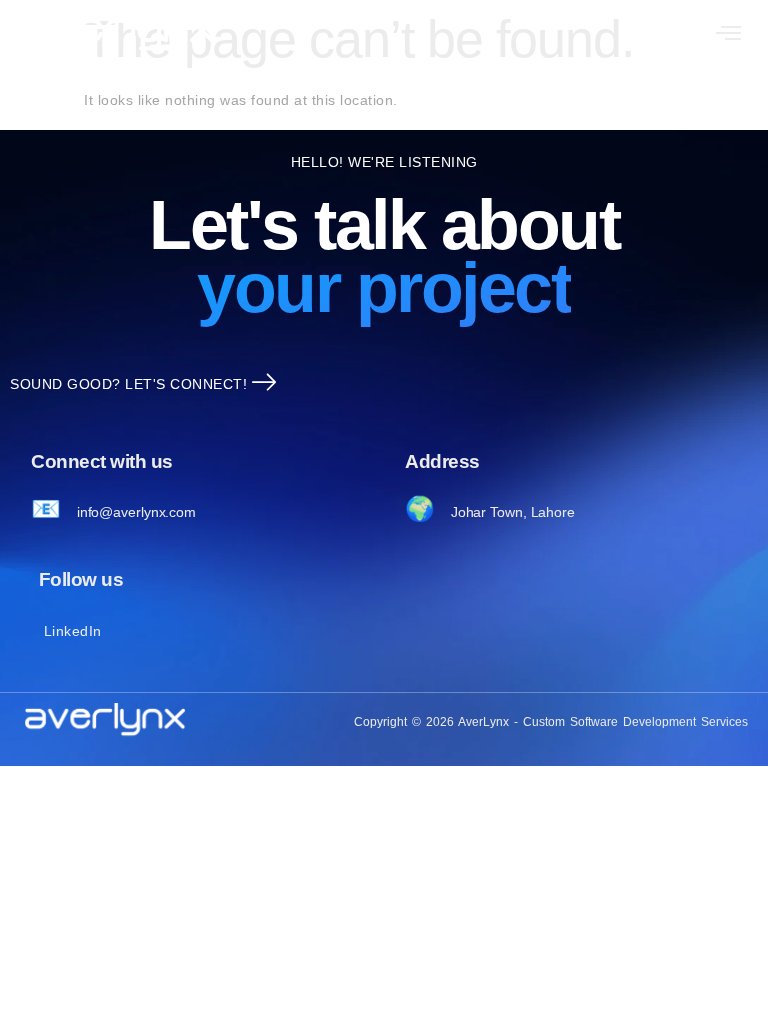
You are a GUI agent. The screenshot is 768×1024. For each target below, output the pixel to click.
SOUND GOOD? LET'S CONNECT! (128, 384)
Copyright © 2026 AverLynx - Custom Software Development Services (551, 722)
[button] (729, 35)
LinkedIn (73, 631)
